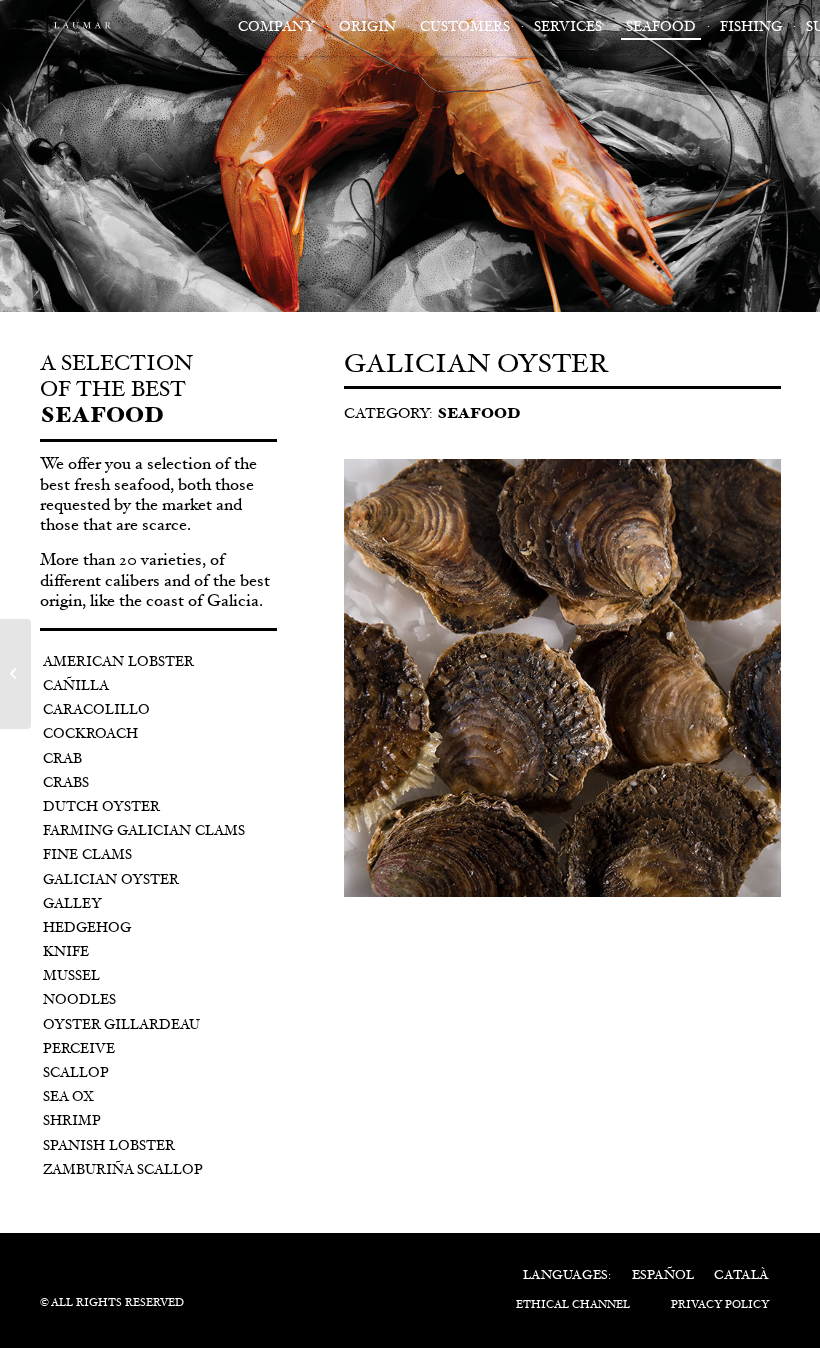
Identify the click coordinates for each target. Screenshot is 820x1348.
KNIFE (66, 953)
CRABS (66, 784)
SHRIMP (72, 1122)
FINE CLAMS (87, 856)
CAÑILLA (76, 687)
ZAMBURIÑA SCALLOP (123, 1171)
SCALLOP (76, 1074)
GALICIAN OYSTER (111, 881)
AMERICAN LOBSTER (118, 663)
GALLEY (72, 905)
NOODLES (79, 1001)
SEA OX (68, 1098)
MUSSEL (71, 977)
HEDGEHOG (87, 929)
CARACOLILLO (96, 711)
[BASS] (15, 674)
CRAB (62, 760)
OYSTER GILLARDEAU (121, 1026)
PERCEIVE (79, 1050)
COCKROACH (90, 735)
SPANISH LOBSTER (109, 1147)
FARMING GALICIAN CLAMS (144, 832)
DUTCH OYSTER (101, 808)
